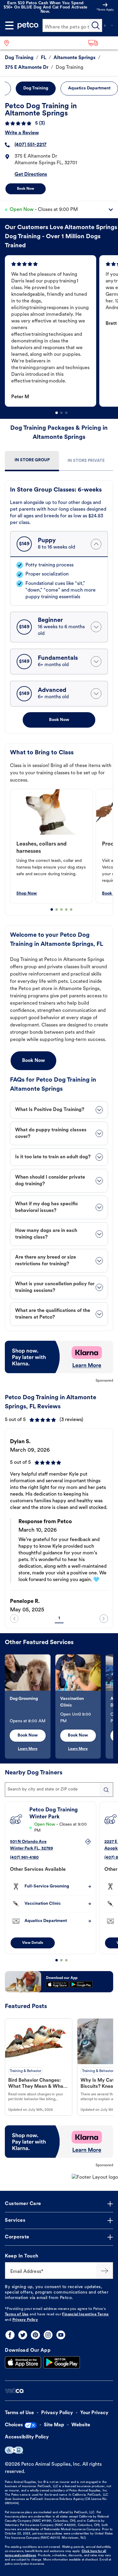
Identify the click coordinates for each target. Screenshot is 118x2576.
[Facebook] (10, 2335)
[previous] (14, 1619)
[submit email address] (105, 2271)
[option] (52, 331)
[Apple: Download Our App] (23, 2362)
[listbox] (61, 331)
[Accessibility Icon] (14, 2450)
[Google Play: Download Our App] (62, 2362)
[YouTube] (61, 2335)
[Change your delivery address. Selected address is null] (101, 43)
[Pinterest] (35, 2335)
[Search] (96, 25)
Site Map (54, 2425)
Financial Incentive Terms (85, 2314)
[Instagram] (48, 2335)
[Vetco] (14, 2391)
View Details (33, 1943)
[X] (23, 2335)
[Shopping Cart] (112, 25)
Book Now (26, 189)
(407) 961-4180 (24, 1858)
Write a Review (22, 133)
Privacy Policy (25, 2320)
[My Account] (105, 25)
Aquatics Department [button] (89, 88)
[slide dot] (57, 413)
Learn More (28, 1749)
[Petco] (28, 25)
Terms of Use (17, 2314)
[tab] (32, 461)
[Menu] (9, 25)
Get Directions (31, 175)
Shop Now (27, 894)
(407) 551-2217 (31, 145)
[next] (104, 1619)
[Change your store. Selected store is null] (9, 43)
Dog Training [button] (36, 88)
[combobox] (59, 1790)
